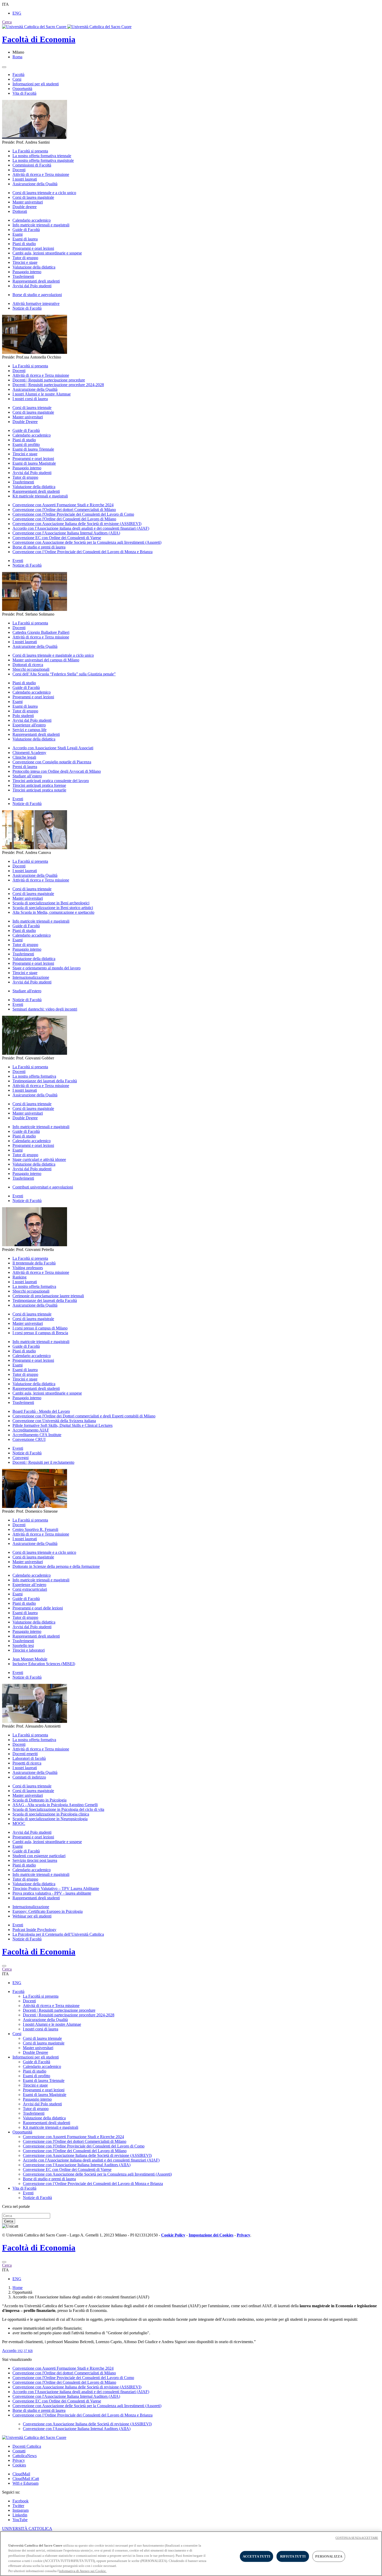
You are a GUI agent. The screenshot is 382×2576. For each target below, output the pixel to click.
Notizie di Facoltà (27, 308)
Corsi (17, 79)
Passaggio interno (27, 272)
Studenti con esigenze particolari (39, 1856)
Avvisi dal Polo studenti (32, 286)
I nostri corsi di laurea (30, 399)
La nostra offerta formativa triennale (42, 156)
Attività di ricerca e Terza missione (41, 174)
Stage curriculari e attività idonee (39, 1159)
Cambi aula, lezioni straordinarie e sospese (47, 253)
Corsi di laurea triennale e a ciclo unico (44, 193)
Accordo (17, 2351)
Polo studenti (23, 716)
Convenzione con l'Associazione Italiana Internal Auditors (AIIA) (66, 533)
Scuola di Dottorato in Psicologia (39, 1800)
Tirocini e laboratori (29, 1650)
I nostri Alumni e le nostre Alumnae (42, 394)
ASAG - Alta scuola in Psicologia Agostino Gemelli (55, 1805)
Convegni (21, 1458)
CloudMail (21, 2474)
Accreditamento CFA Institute (37, 1435)
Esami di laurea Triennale (33, 449)
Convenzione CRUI (29, 1439)
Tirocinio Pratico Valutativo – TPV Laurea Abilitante (56, 1888)
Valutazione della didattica (34, 267)
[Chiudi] (4, 1966)
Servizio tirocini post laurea (35, 1860)
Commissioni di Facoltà (32, 165)
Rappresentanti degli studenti (36, 281)
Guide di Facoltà (26, 230)
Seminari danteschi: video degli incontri (45, 1009)
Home (18, 2288)
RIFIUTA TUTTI (293, 2556)
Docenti (19, 170)
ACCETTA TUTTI (257, 2556)
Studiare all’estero (27, 776)
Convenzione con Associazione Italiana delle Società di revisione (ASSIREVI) (77, 524)
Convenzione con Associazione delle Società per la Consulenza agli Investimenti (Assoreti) (87, 542)
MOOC (19, 1823)
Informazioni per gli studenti (36, 84)
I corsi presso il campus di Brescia (40, 1333)
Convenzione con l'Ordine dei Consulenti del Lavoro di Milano (64, 519)
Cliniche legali (24, 757)
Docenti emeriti (25, 1754)
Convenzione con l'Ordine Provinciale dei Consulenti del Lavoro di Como (73, 514)
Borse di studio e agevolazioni (37, 295)
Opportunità (22, 89)
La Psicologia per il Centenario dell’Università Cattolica (58, 1934)
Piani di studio (24, 244)
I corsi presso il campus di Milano (40, 1328)
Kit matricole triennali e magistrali (40, 496)
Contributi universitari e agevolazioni (43, 1187)
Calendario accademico (32, 220)
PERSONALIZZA (329, 2556)
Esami (18, 234)
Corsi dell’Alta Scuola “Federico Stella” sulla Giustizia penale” (64, 674)
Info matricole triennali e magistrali (41, 225)
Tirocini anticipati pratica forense (39, 785)
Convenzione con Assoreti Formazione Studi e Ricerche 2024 (63, 505)
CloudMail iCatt (26, 2479)
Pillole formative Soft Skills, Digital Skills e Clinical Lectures (62, 1425)
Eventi (18, 561)
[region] (191, 2554)
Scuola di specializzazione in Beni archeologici (51, 903)
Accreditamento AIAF (31, 1430)
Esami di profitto (26, 445)
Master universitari (28, 202)
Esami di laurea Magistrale (34, 463)
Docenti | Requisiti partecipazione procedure (49, 380)
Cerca (9, 2221)
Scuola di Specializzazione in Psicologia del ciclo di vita (58, 1809)
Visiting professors (28, 1268)
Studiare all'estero (27, 991)
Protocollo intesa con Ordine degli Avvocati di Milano (57, 771)
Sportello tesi (23, 1645)
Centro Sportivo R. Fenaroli (35, 1529)
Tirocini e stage (25, 262)
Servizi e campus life (29, 730)
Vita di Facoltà (24, 93)
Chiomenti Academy (29, 753)
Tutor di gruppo (25, 258)
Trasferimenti (23, 276)
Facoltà (18, 75)
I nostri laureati (25, 179)
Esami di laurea (25, 239)
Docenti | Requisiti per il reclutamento (43, 1462)
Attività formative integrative (36, 303)
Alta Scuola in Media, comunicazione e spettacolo (53, 912)
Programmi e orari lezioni (33, 248)
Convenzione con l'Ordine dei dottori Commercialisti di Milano (64, 510)
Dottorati (20, 211)
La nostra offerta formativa (34, 1076)
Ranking (19, 1277)
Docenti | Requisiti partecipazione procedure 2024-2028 (58, 385)
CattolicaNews (25, 2456)
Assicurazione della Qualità (35, 184)
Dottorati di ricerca (28, 665)
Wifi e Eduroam (25, 2483)
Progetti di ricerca (27, 1763)
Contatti (19, 2451)
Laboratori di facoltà (29, 1758)
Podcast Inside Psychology (34, 1930)
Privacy (19, 2460)
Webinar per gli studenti (32, 1916)
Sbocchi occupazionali (31, 669)
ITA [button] (5, 4)
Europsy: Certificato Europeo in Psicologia (48, 1911)
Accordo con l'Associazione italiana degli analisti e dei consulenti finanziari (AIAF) (81, 528)
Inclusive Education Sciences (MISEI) (44, 1664)
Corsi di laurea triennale (32, 408)
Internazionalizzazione (31, 977)
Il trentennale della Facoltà (34, 1263)
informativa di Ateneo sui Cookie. (83, 2571)
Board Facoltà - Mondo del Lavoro (41, 1411)
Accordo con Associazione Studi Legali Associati (53, 748)
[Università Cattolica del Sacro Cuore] (67, 27)
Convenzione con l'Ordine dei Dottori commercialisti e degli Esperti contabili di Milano (84, 1416)
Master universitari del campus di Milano (46, 660)
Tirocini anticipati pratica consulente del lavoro (51, 781)
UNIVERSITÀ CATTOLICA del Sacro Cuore (27, 2531)
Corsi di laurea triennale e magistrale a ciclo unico (53, 655)
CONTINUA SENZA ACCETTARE (357, 2538)
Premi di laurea (25, 767)
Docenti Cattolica (27, 2446)
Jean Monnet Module (30, 1659)
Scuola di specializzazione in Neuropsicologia (50, 1819)
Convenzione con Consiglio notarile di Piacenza (52, 762)
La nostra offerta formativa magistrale (43, 160)
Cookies (19, 2465)
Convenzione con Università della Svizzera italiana (54, 1421)
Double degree (25, 207)
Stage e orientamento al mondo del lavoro (47, 968)
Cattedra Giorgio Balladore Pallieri (41, 632)
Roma (17, 57)
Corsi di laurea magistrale (33, 197)
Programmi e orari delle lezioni (38, 1608)
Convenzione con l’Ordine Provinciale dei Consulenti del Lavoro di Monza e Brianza (83, 552)
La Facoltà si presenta (30, 151)
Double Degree (25, 422)
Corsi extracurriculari (30, 1589)
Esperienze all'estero (29, 725)
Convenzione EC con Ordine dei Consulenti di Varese (57, 538)
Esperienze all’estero (29, 1585)
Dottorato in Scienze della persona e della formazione (56, 1566)
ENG (17, 13)
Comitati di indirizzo (29, 1777)
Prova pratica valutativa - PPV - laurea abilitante (52, 1893)
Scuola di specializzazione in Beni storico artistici (53, 908)
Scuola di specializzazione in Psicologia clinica (51, 1814)
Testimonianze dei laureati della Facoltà (45, 1081)
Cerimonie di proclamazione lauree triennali (48, 1296)
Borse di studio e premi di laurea (39, 547)
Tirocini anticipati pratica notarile (39, 790)
